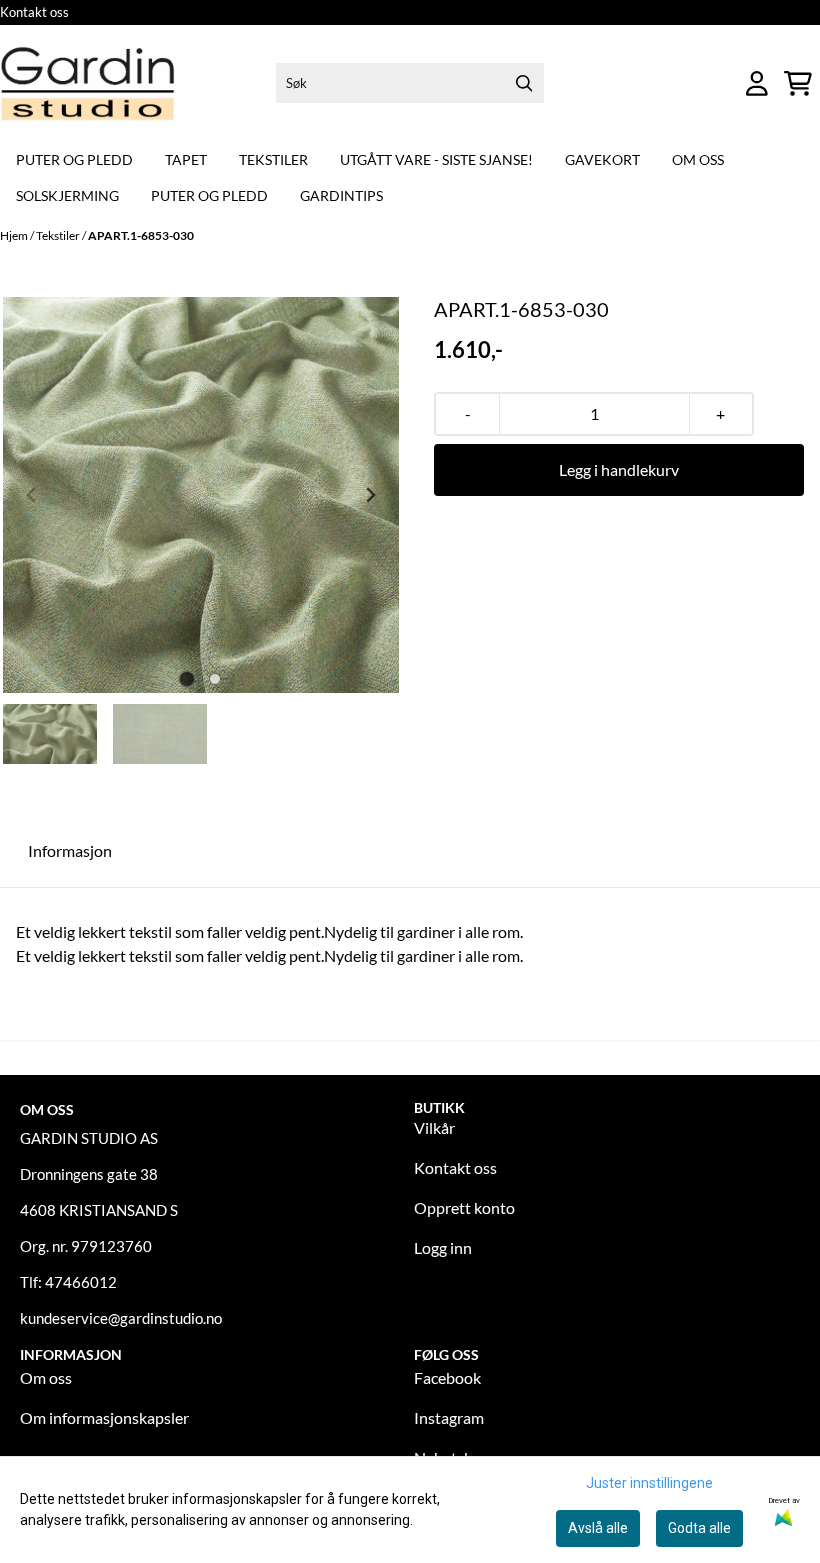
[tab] (187, 678)
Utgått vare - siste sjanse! (436, 159)
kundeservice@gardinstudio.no (121, 1318)
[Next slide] (370, 495)
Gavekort (602, 159)
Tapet (186, 159)
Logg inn (443, 1247)
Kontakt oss (34, 12)
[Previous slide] (32, 495)
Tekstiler (273, 159)
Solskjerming (67, 195)
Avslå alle (598, 1528)
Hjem (15, 235)
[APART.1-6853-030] (201, 495)
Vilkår (434, 1127)
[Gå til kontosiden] (757, 83)
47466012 (81, 1282)
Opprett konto (464, 1207)
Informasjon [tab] (70, 850)
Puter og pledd (74, 159)
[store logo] (88, 83)
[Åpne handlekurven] (798, 83)
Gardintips (341, 195)
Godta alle (699, 1528)
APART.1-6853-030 (141, 235)
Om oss (698, 159)
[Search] (524, 83)
